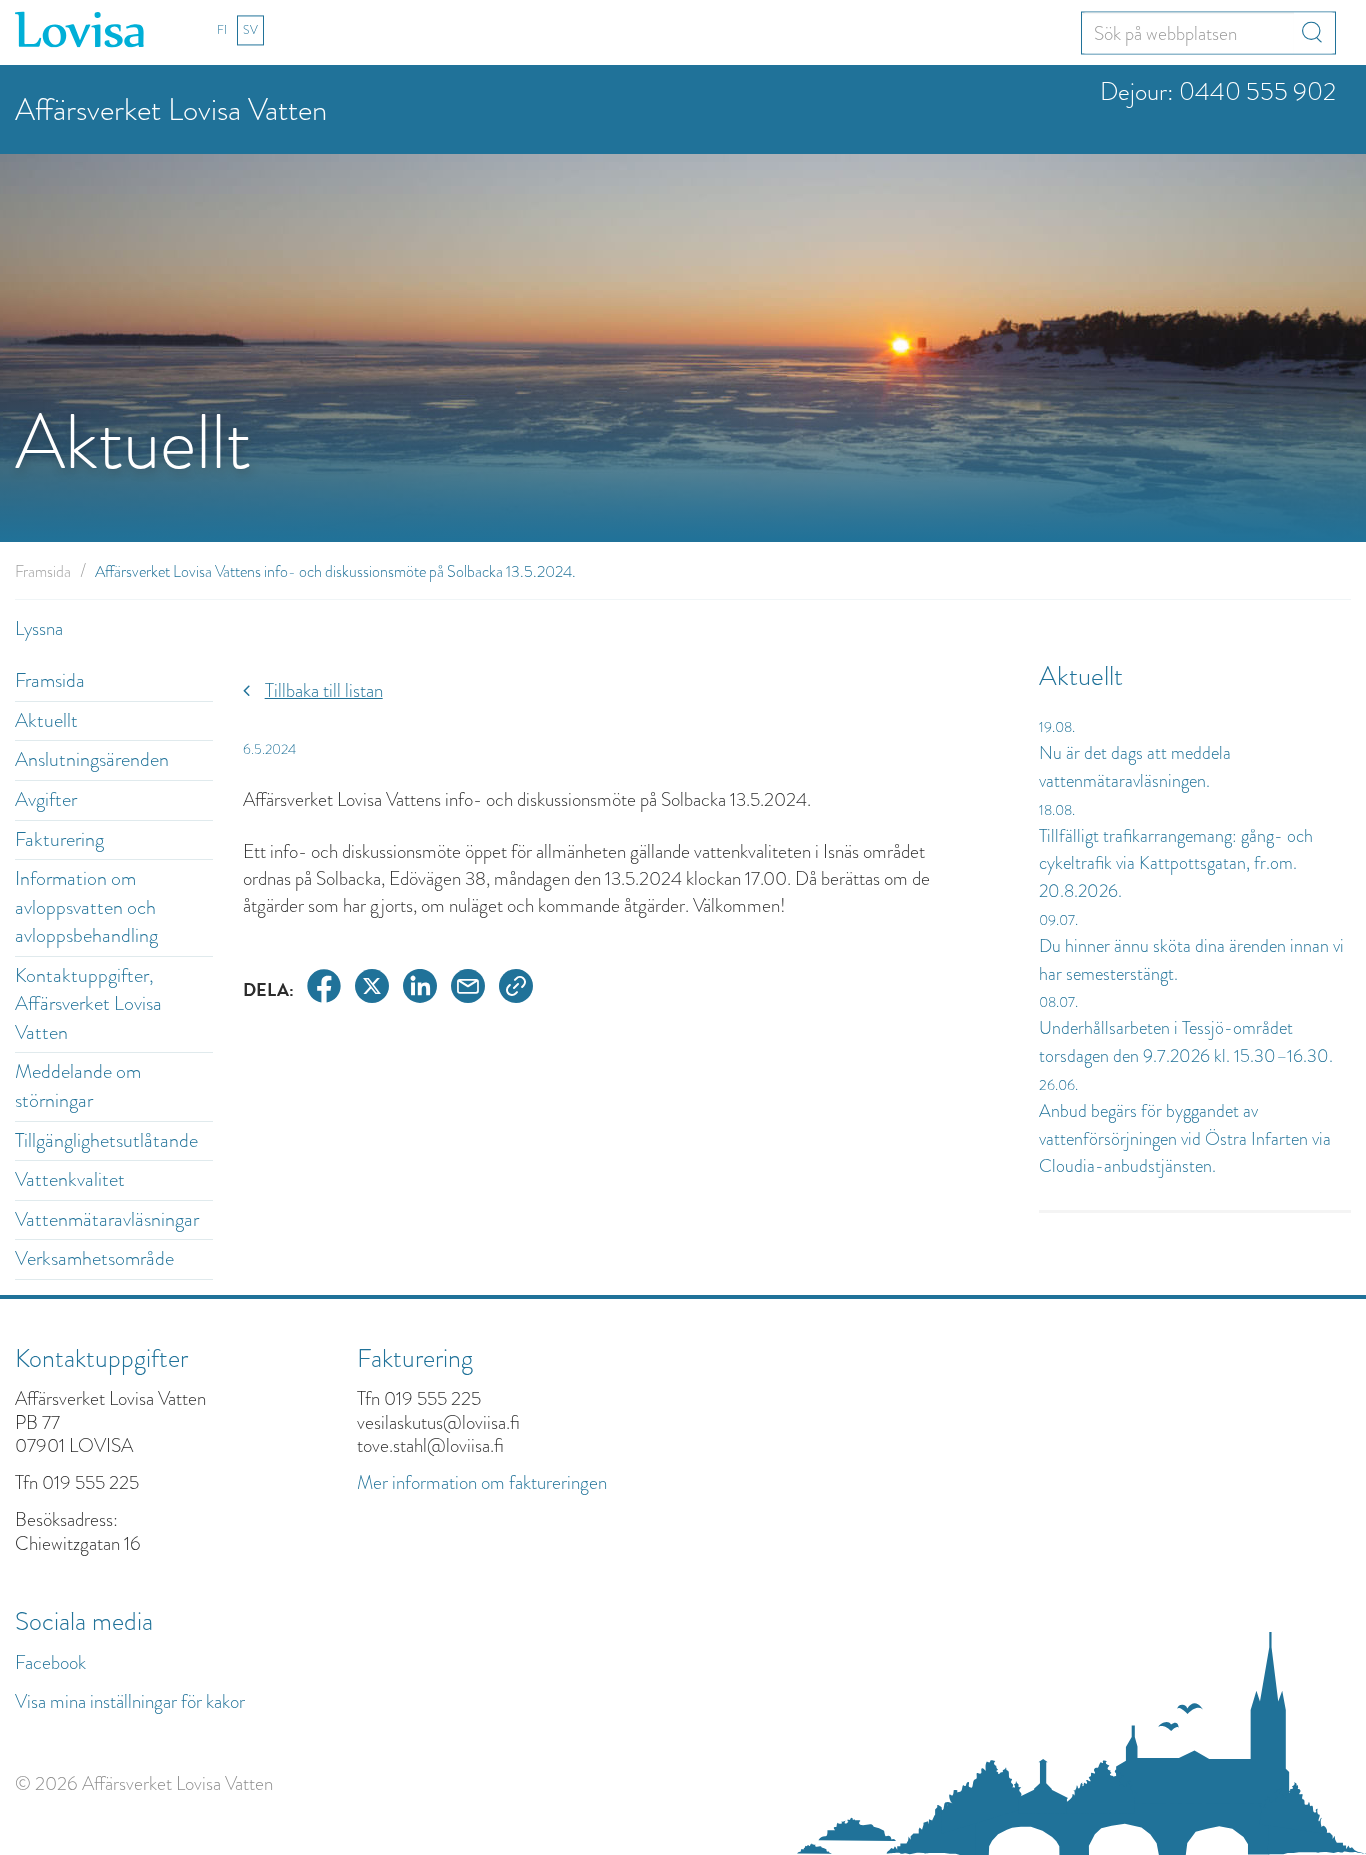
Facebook (50, 1662)
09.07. (1058, 920)
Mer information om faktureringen (482, 1482)
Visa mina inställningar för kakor (130, 1701)
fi (222, 30)
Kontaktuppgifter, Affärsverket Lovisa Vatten (88, 1004)
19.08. (1057, 727)
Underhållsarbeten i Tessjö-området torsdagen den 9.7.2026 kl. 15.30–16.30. (1186, 1042)
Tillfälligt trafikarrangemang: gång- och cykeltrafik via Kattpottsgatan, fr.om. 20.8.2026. (1176, 863)
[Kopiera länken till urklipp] (516, 989)
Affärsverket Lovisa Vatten (171, 109)
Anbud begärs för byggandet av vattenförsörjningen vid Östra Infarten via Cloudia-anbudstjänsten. (1185, 1138)
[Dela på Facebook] (324, 989)
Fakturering (59, 839)
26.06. (1058, 1085)
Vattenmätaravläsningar (107, 1219)
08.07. (1058, 1002)
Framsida (43, 571)
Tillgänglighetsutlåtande (106, 1140)
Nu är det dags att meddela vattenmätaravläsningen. (1135, 767)
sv (250, 30)
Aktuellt (46, 720)
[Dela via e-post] (468, 989)
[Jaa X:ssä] (372, 989)
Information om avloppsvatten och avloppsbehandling (86, 907)
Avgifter (46, 799)
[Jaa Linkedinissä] (420, 989)
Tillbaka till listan (324, 690)
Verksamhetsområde (94, 1258)
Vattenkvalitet (70, 1179)
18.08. (1057, 810)
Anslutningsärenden (92, 759)
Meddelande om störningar (78, 1086)
